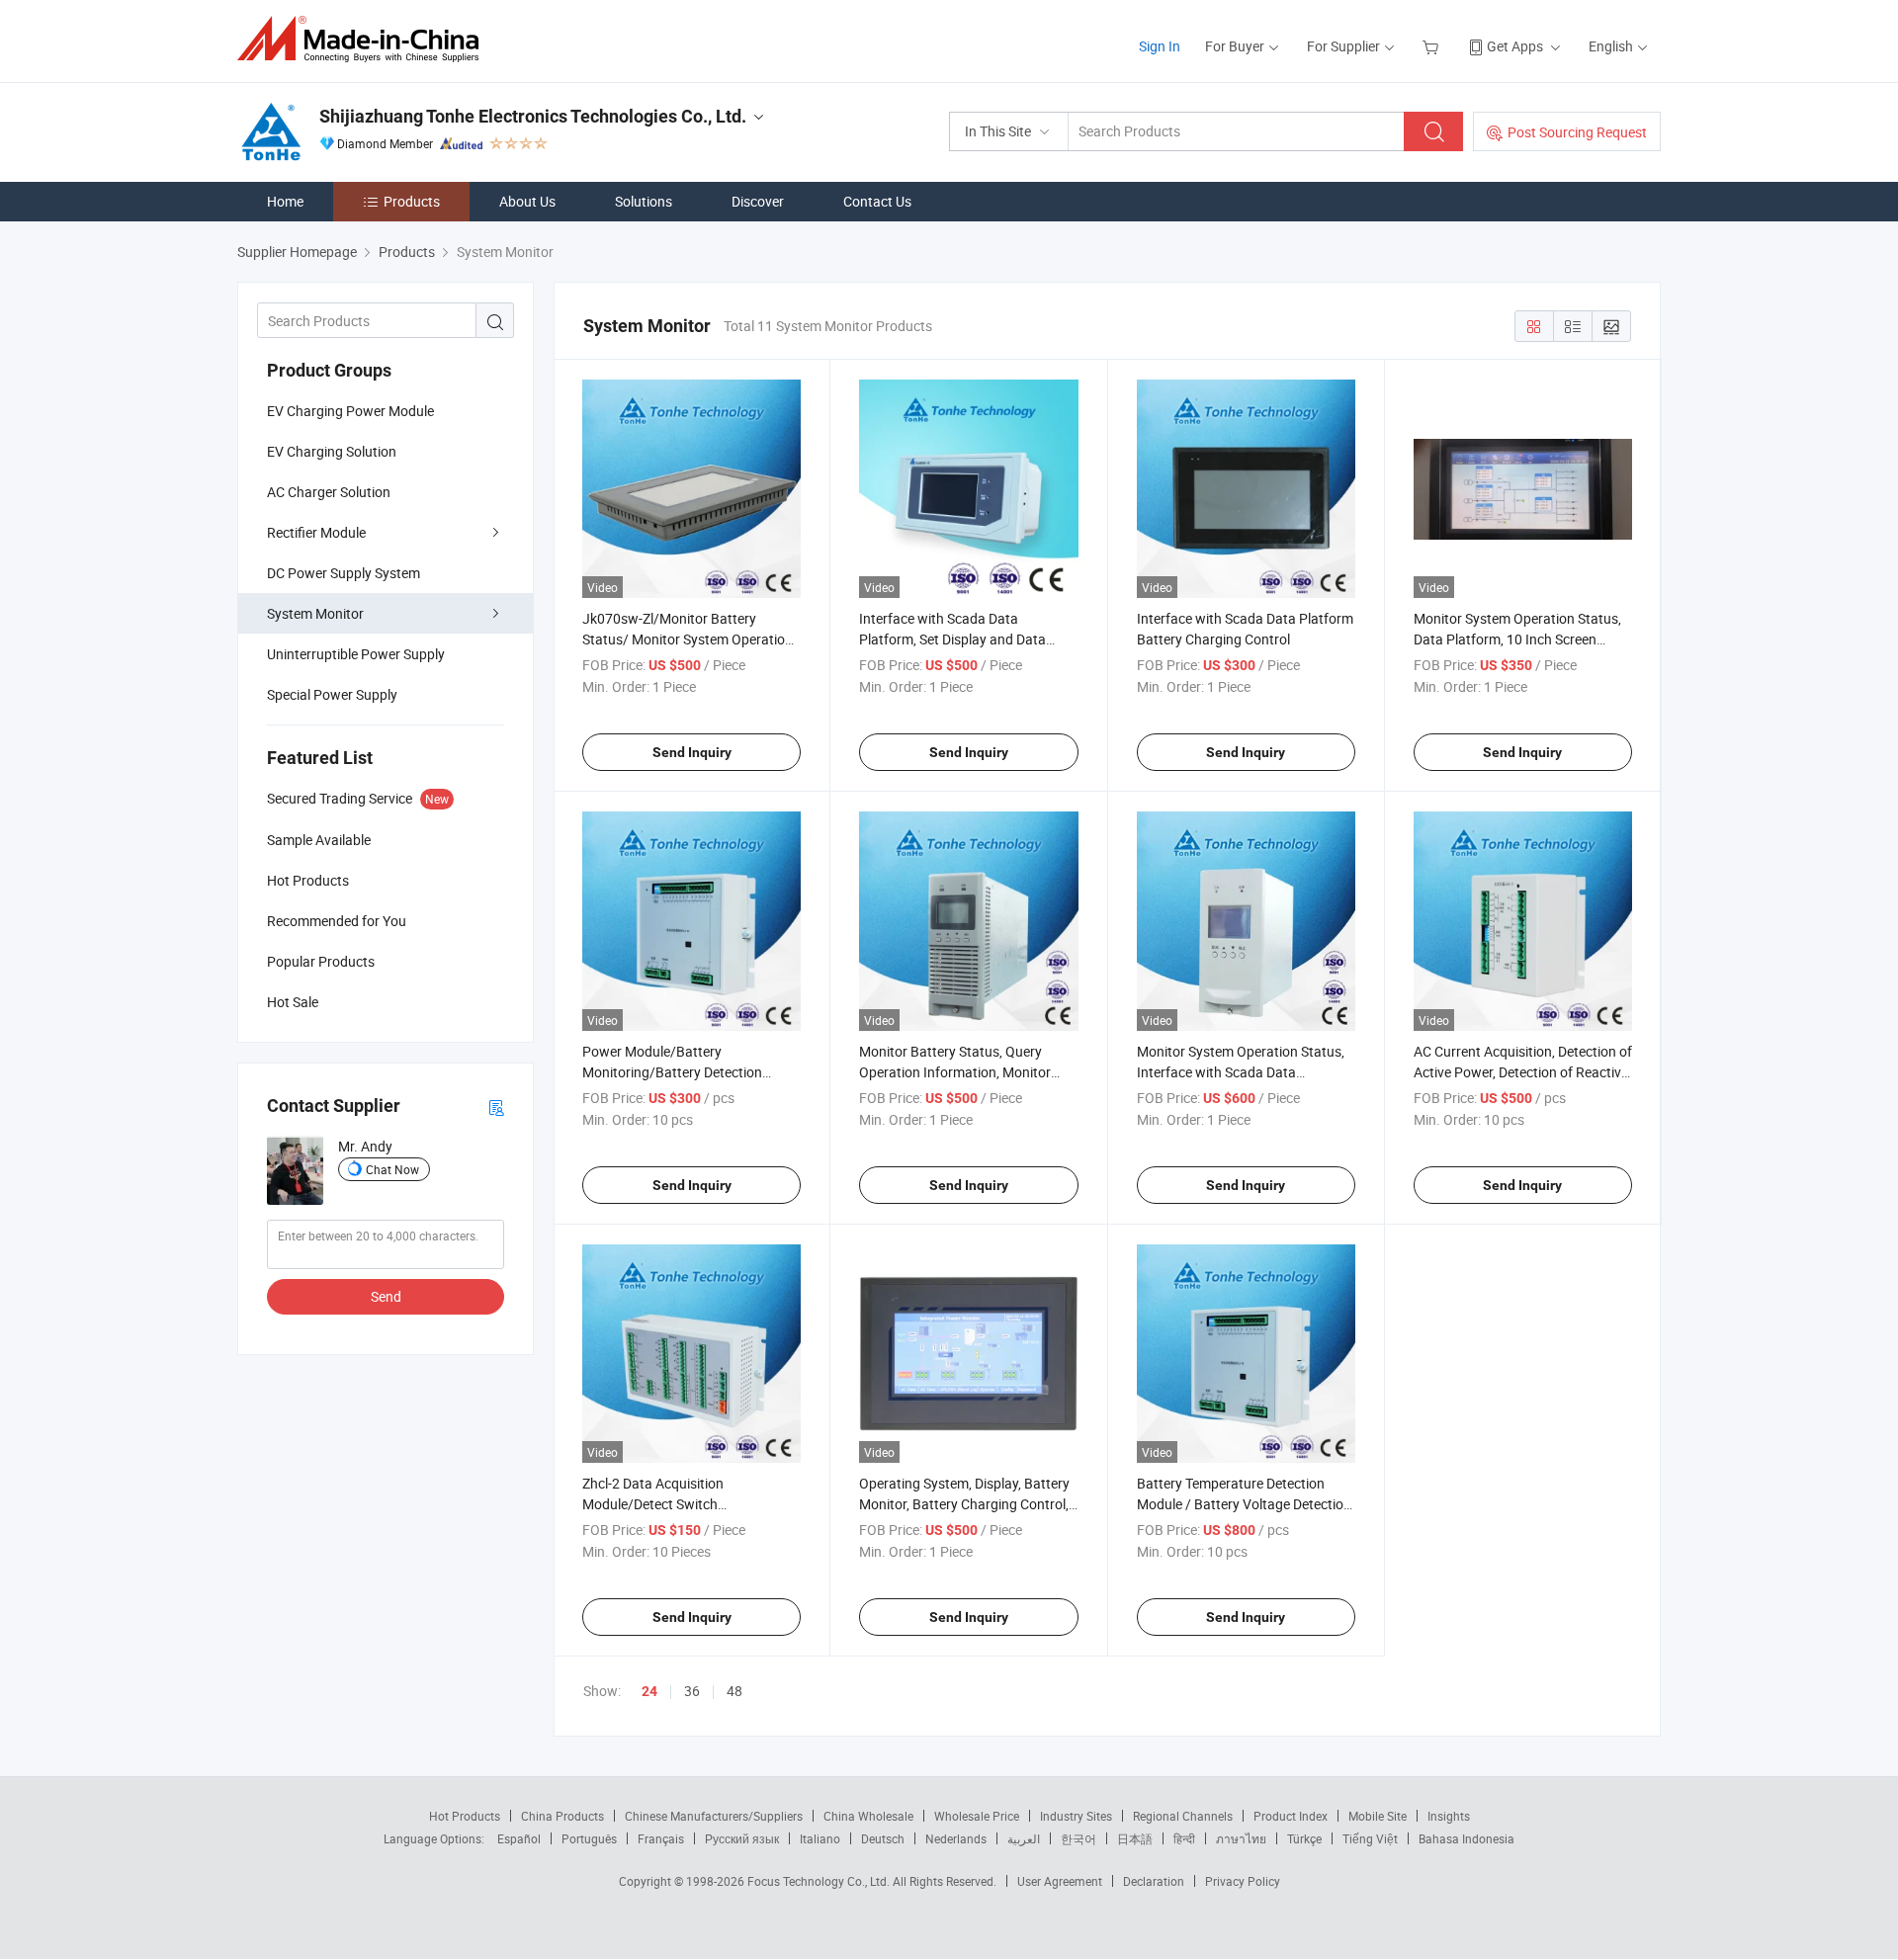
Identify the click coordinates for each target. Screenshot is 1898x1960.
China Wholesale (868, 1816)
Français (661, 1838)
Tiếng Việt (1370, 1838)
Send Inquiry (692, 752)
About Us (527, 201)
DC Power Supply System (344, 573)
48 (734, 1691)
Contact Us (877, 201)
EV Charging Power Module (350, 411)
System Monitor (315, 613)
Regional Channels (1183, 1816)
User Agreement (1060, 1881)
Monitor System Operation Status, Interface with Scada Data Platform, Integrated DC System (1241, 1072)
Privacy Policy (1243, 1881)
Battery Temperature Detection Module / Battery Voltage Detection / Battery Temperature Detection (1244, 1504)
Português (589, 1838)
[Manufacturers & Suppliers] (364, 39)
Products (412, 201)
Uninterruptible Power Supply (356, 654)
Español (519, 1838)
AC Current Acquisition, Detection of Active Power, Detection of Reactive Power (1523, 1072)
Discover (758, 201)
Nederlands (956, 1838)
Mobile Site (1378, 1816)
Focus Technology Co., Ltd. (820, 1881)
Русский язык (742, 1838)
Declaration (1154, 1881)
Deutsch (883, 1838)
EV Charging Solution (332, 451)
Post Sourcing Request (1577, 132)
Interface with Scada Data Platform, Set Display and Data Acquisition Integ (952, 639)
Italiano (820, 1838)
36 (692, 1691)
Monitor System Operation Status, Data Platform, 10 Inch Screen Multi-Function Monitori (1517, 639)
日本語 (1135, 1838)
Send (386, 1296)
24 (649, 1691)
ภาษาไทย (1241, 1838)
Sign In (1160, 46)
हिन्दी (1184, 1838)
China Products (562, 1816)
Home (285, 201)
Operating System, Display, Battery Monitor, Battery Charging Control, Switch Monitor (964, 1504)
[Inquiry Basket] (1433, 46)
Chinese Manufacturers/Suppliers (714, 1816)
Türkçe (1304, 1838)
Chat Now (392, 1169)
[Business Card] (496, 1107)
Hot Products (465, 1816)
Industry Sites (1076, 1816)
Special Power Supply (332, 694)
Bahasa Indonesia (1467, 1838)
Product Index (1291, 1816)
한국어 (1078, 1838)
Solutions (644, 201)
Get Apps (1515, 46)
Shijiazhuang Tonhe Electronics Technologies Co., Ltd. (533, 116)
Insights (1449, 1816)
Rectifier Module (316, 532)
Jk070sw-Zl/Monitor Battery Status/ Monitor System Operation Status (688, 639)
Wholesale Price (977, 1816)
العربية (1024, 1838)
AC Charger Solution (329, 492)
